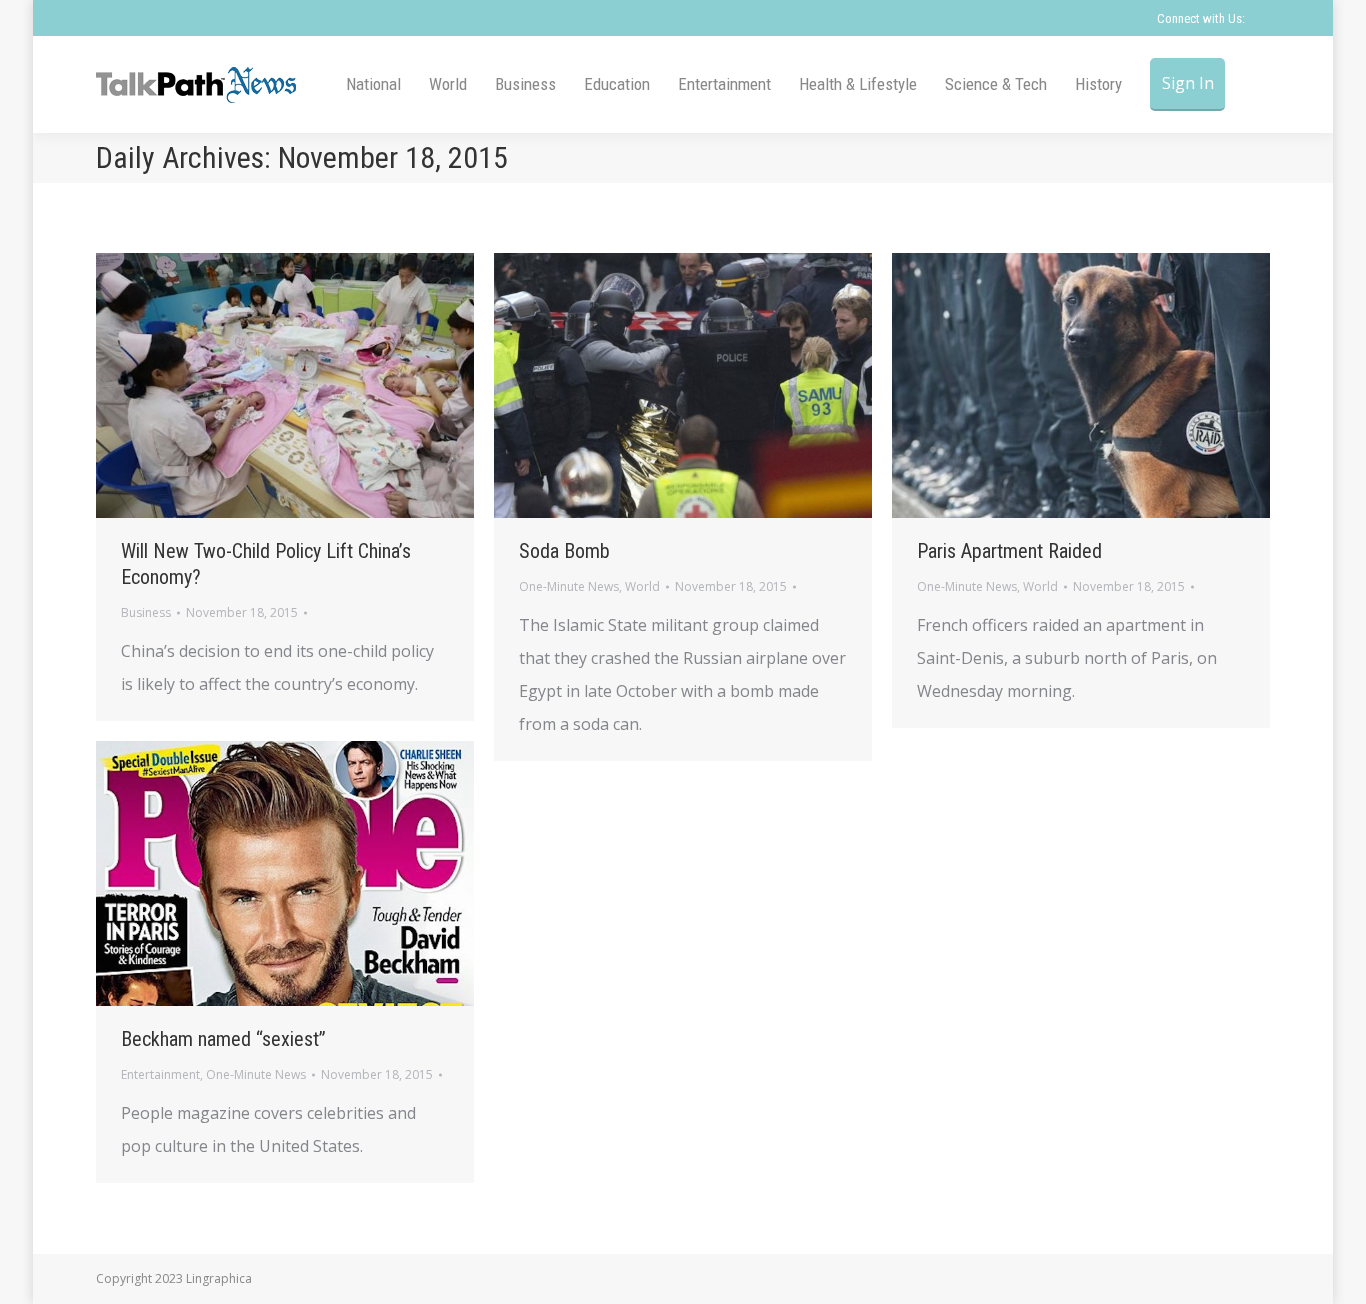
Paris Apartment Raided (1009, 551)
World (642, 586)
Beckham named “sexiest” (223, 1039)
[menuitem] (373, 84)
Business (146, 612)
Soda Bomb (564, 551)
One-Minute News (569, 586)
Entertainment (160, 1074)
